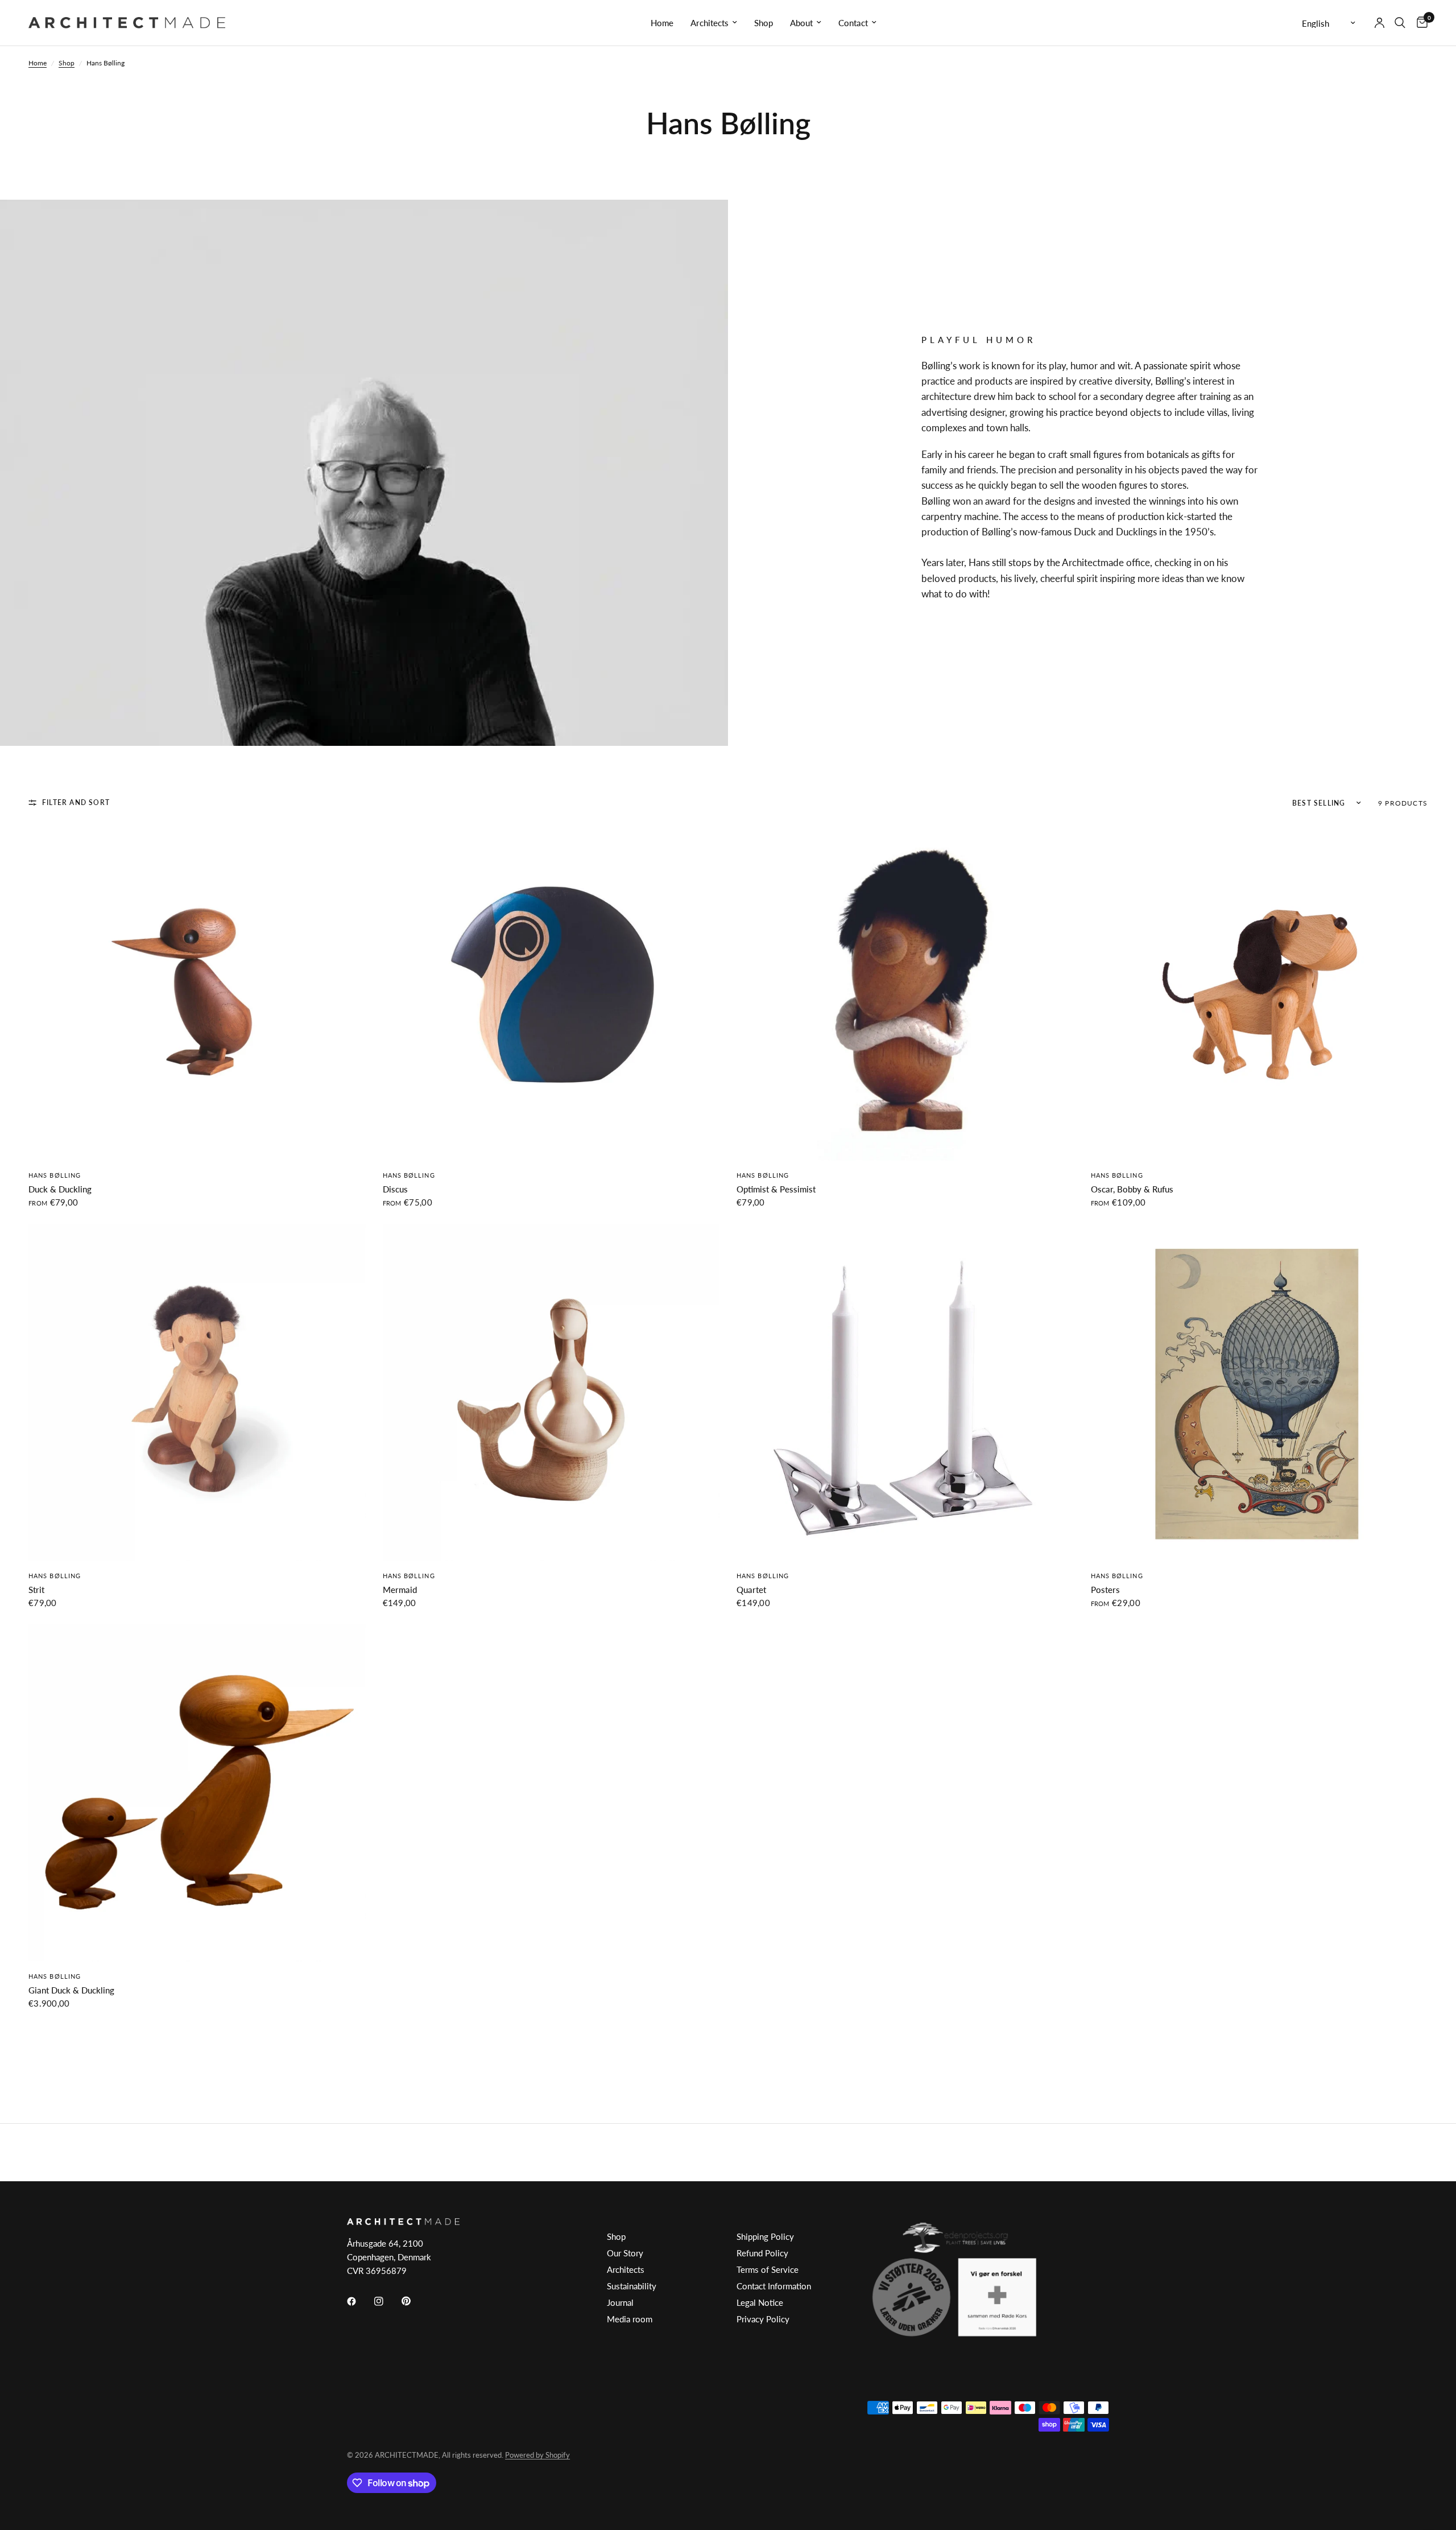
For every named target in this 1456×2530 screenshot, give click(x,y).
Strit (36, 1590)
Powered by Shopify (537, 2455)
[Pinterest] (414, 2301)
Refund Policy (762, 2253)
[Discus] (551, 992)
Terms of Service (768, 2269)
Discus (395, 1189)
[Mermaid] (551, 1392)
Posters (1105, 1590)
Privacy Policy (763, 2319)
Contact (853, 23)
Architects (710, 23)
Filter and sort (76, 802)
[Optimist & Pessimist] (905, 992)
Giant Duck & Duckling (71, 1990)
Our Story (625, 2253)
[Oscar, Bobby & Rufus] (1259, 992)
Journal (620, 2302)
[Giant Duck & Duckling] (197, 1793)
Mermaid (400, 1590)
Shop (764, 23)
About (801, 23)
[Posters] (1259, 1392)
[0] (1419, 23)
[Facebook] (359, 2301)
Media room (630, 2319)
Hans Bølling (55, 1175)
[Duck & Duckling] (197, 992)
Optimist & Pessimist (776, 1189)
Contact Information (774, 2286)
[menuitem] (662, 23)
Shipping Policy (765, 2236)
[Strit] (197, 1392)
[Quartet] (905, 1392)
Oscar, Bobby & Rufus (1132, 1189)
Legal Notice (760, 2302)
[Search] (1400, 23)
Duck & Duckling (60, 1189)
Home (662, 23)
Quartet (751, 1590)
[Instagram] (387, 2301)
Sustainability (632, 2286)
